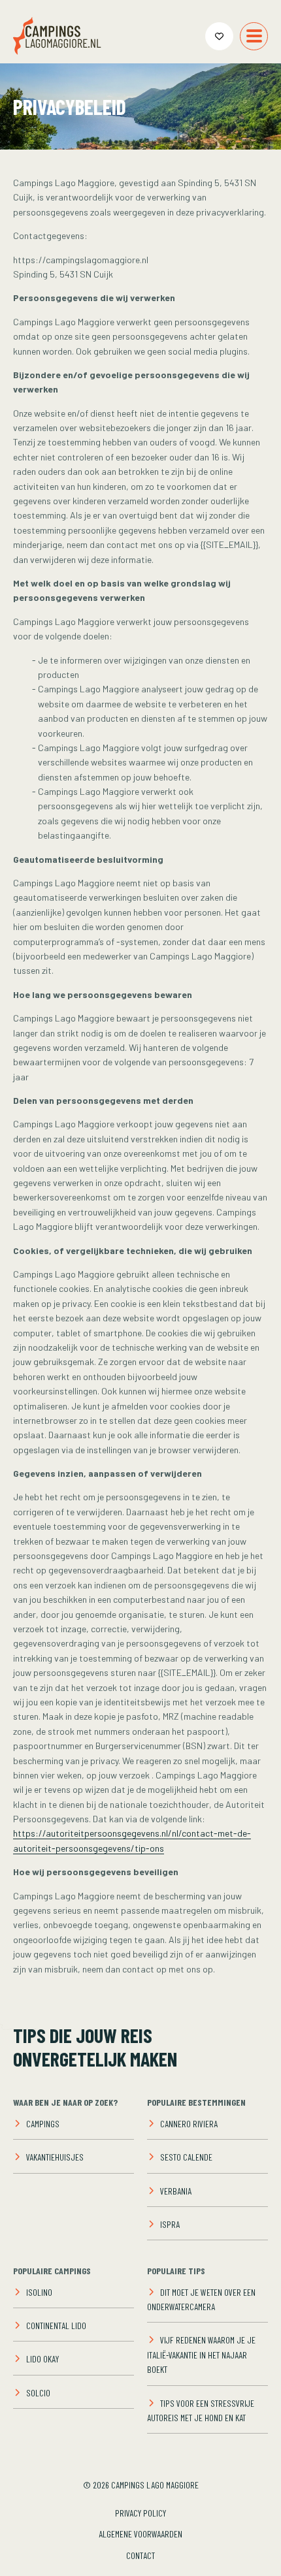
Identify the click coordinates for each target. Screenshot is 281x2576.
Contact (140, 2555)
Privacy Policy (140, 2513)
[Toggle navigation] (254, 36)
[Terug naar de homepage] (57, 36)
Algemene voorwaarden (140, 2534)
